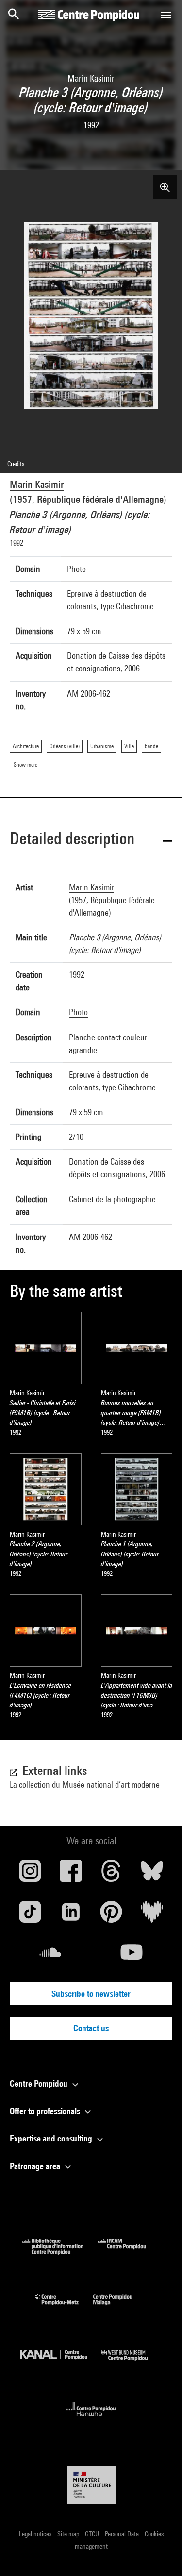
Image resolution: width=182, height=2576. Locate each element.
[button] (91, 840)
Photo (76, 569)
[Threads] (112, 1874)
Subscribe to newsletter (91, 1994)
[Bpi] (60, 2251)
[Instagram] (30, 1874)
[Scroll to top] (159, 2553)
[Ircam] (129, 2251)
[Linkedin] (71, 1915)
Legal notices (36, 2534)
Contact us (91, 2028)
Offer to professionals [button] (46, 2111)
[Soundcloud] (50, 1956)
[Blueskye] (152, 1874)
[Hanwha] (91, 2419)
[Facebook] (71, 1874)
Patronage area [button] (36, 2166)
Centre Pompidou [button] (40, 2083)
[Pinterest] (112, 1915)
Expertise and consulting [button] (52, 2138)
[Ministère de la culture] (91, 2485)
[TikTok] (30, 1915)
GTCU (93, 2534)
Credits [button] (16, 464)
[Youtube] (132, 1956)
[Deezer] (152, 1915)
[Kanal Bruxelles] (61, 2363)
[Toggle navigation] (166, 15)
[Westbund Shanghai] (132, 2363)
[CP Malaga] (120, 2307)
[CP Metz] (64, 2307)
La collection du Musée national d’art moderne (85, 1784)
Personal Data (123, 2534)
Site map (69, 2534)
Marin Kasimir (37, 484)
